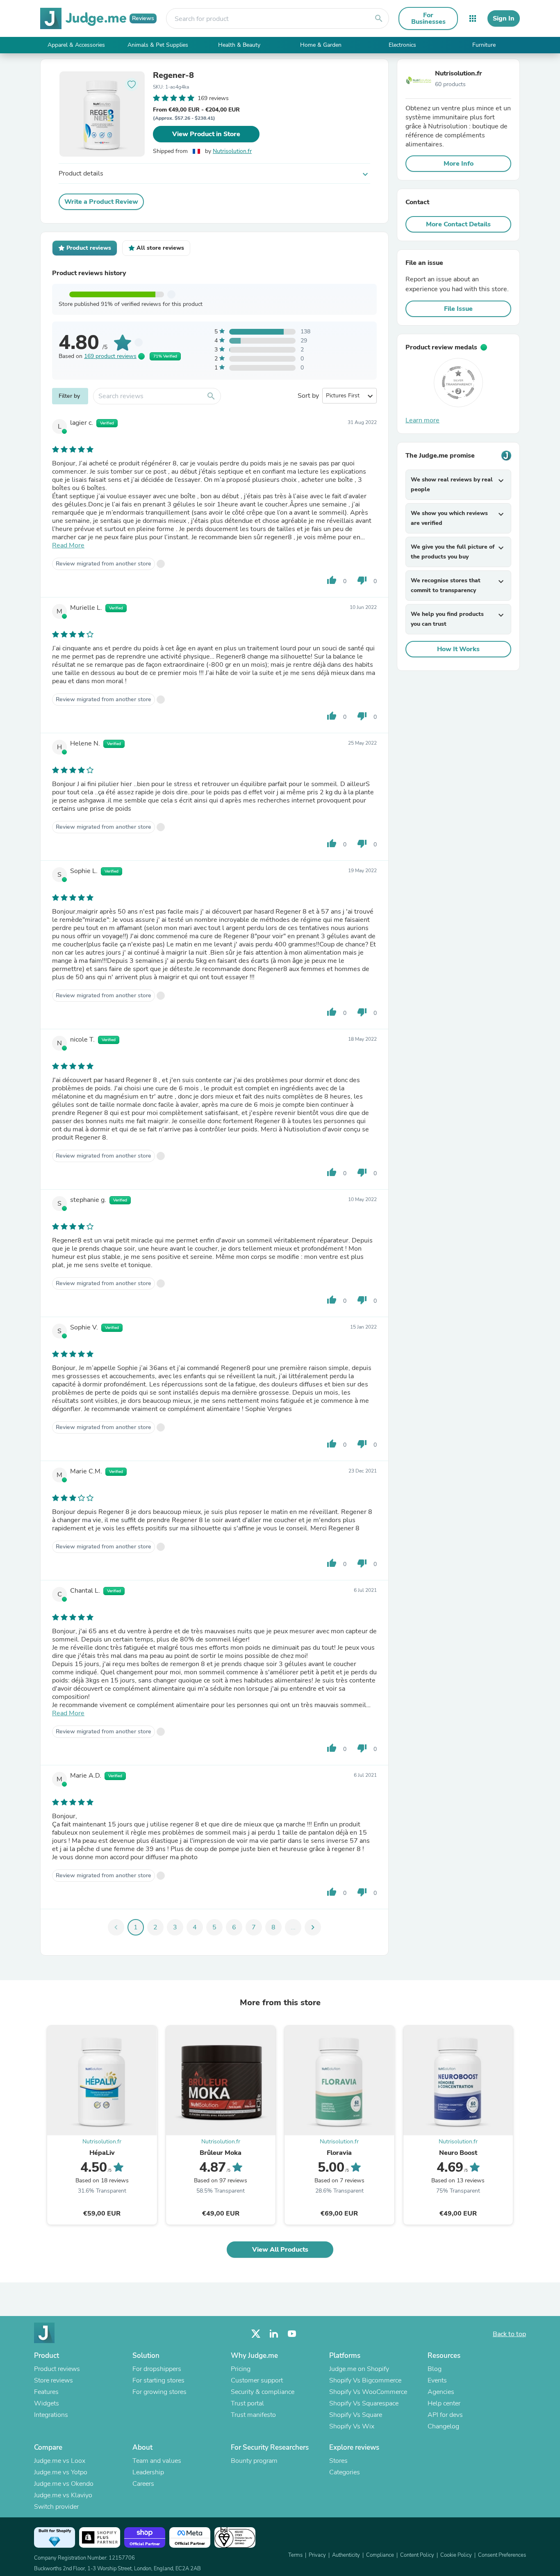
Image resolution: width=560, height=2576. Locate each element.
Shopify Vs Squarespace (364, 2403)
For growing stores (159, 2392)
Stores (338, 2461)
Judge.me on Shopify (359, 2369)
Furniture (484, 45)
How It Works (458, 649)
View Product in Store (206, 134)
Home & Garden (321, 45)
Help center (444, 2403)
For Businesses (428, 18)
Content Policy (417, 2555)
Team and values (157, 2461)
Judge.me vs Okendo (64, 2484)
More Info (459, 164)
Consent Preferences (502, 2555)
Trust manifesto (253, 2415)
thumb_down (362, 580)
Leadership (148, 2472)
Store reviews (53, 2380)
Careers (143, 2484)
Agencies (441, 2392)
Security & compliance (263, 2392)
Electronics (402, 45)
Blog (435, 2369)
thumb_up (332, 580)
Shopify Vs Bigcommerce (365, 2380)
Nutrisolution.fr (232, 151)
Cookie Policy (456, 2555)
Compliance (380, 2555)
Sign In (504, 18)
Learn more (422, 420)
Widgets (47, 2403)
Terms (295, 2555)
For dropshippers (157, 2369)
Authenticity (346, 2555)
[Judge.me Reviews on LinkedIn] (274, 2334)
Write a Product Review (101, 202)
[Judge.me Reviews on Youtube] (292, 2334)
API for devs (445, 2415)
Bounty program (254, 2461)
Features (46, 2392)
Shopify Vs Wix (352, 2426)
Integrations (51, 2415)
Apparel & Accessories (76, 45)
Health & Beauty (239, 45)
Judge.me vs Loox (60, 2461)
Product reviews (57, 2369)
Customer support (257, 2380)
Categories (345, 2472)
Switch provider (56, 2507)
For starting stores (158, 2380)
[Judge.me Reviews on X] (256, 2334)
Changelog (443, 2426)
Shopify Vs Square (356, 2415)
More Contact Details (458, 224)
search (379, 18)
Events (437, 2380)
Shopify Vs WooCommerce (368, 2392)
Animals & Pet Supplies (158, 45)
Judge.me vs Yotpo (61, 2472)
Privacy (317, 2555)
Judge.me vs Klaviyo (63, 2495)
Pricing (241, 2369)
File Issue (458, 309)
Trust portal (247, 2403)
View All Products (280, 2250)
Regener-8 (173, 75)
